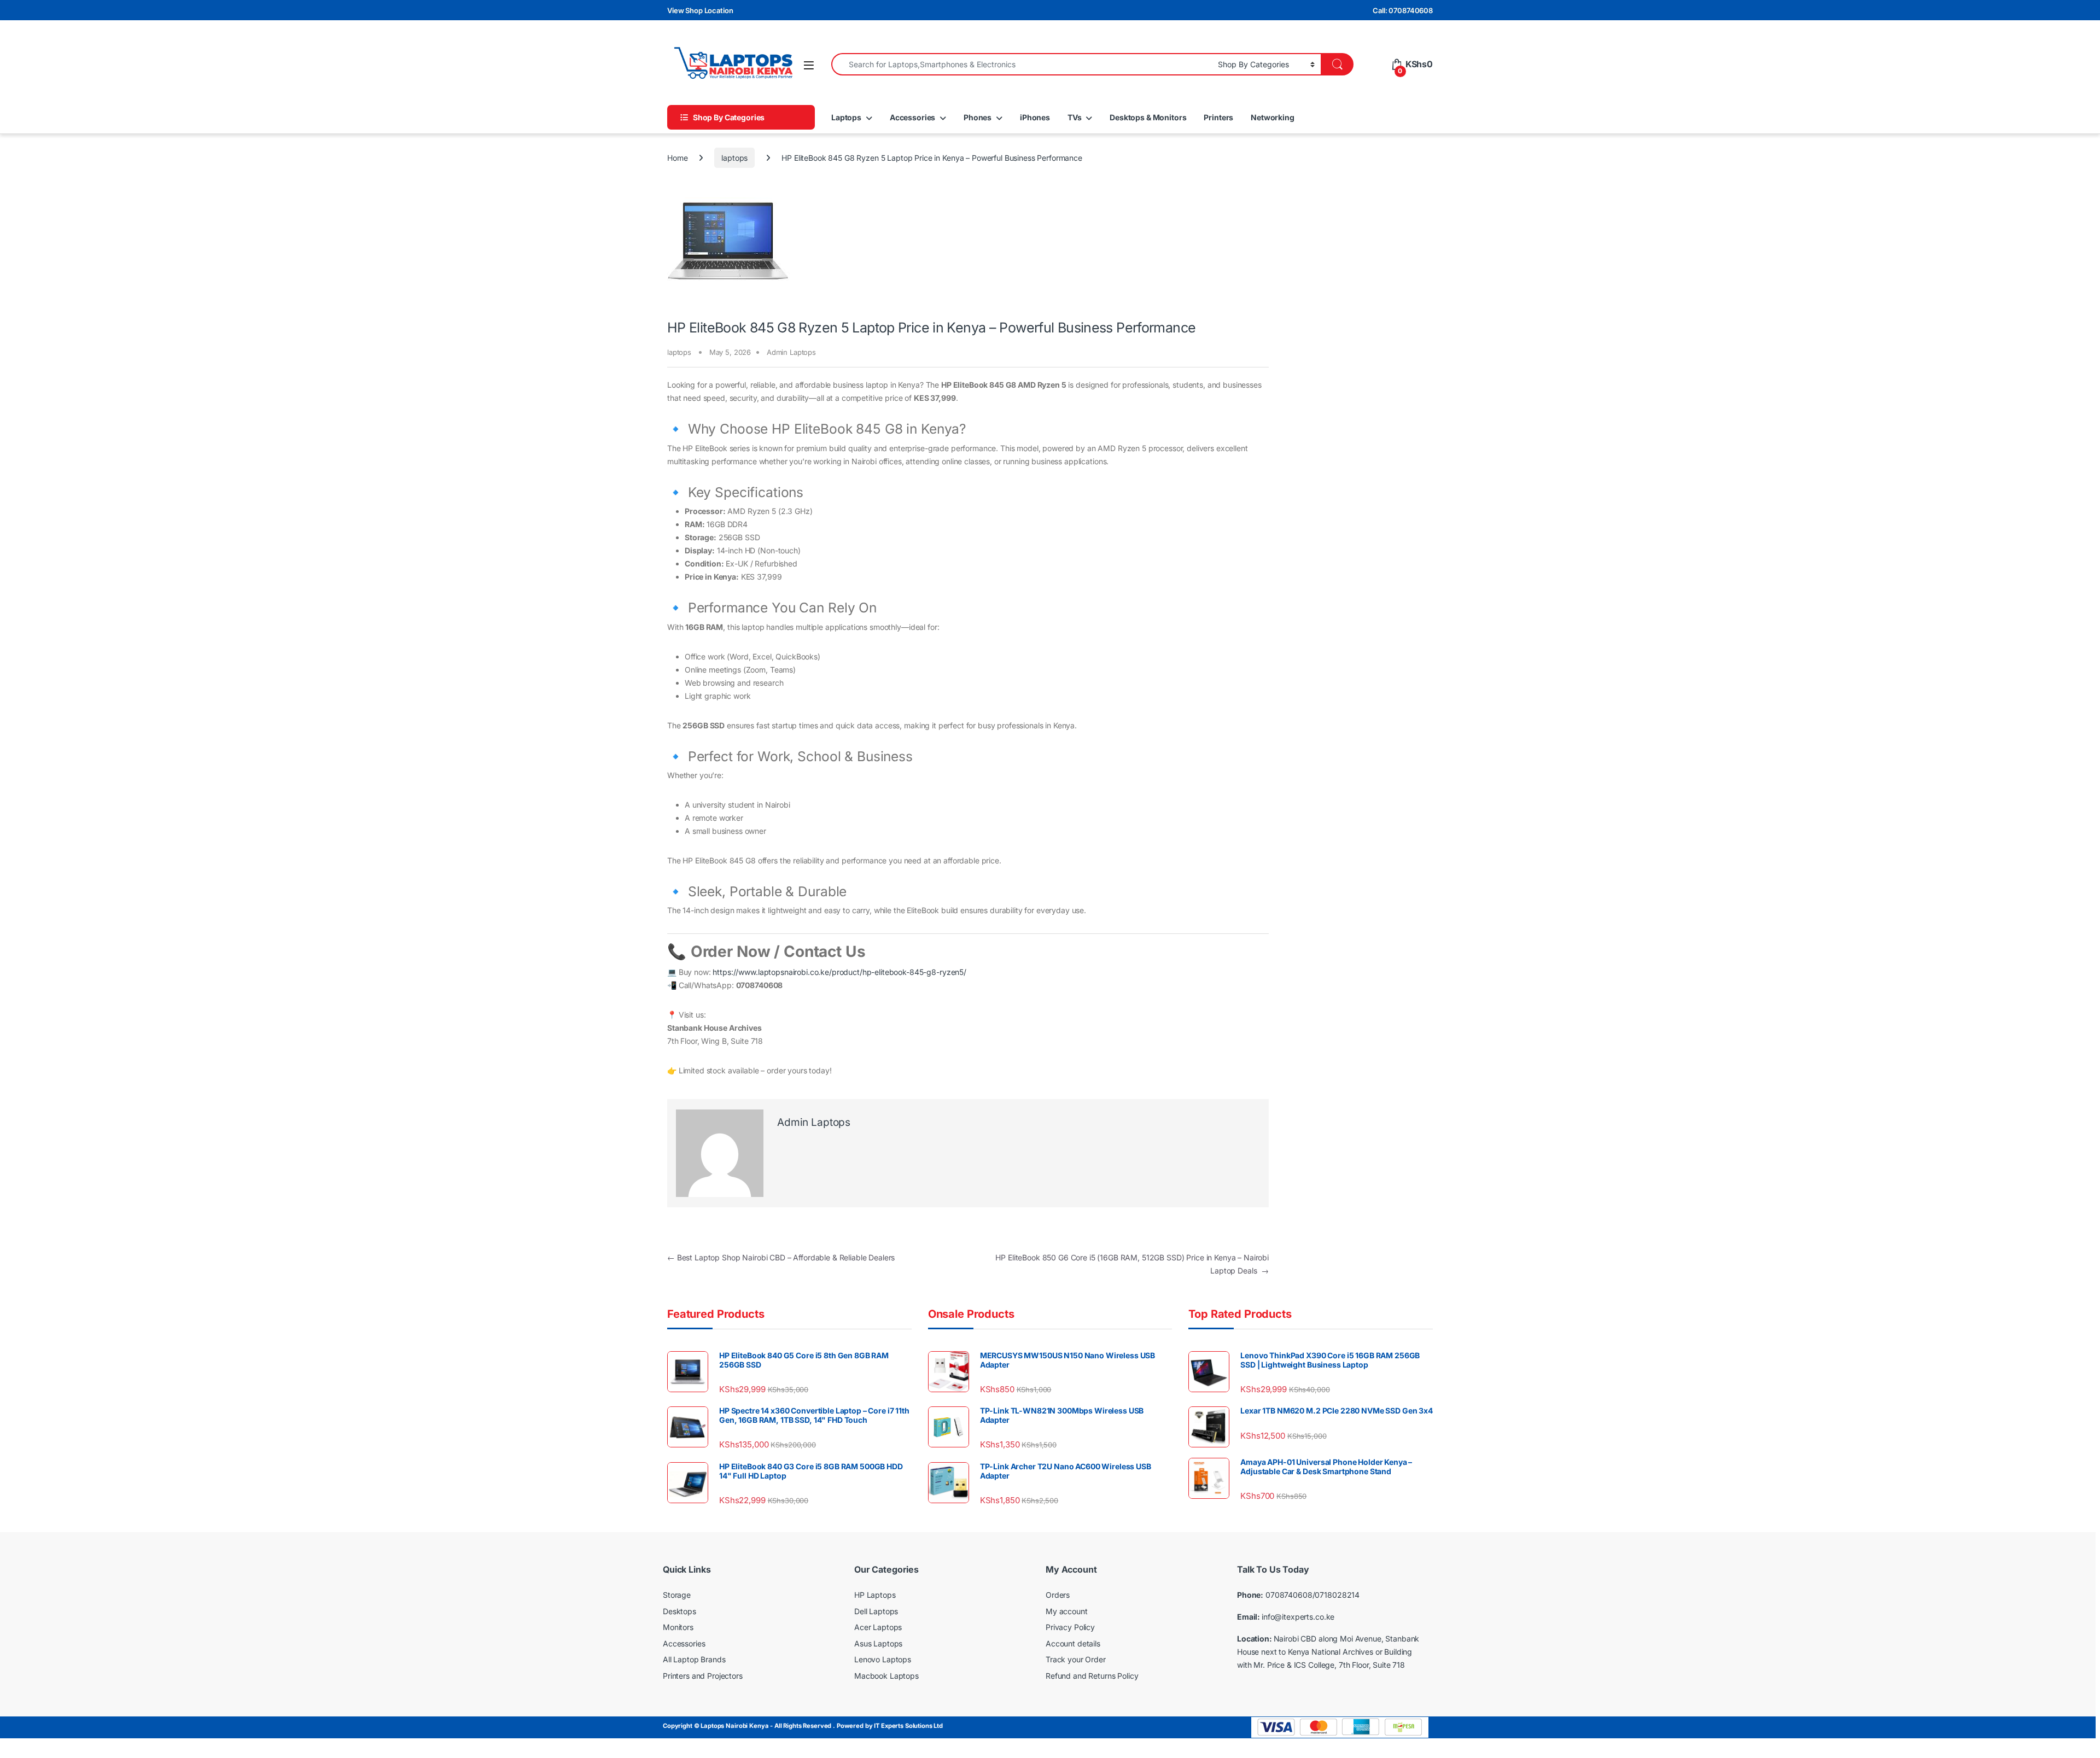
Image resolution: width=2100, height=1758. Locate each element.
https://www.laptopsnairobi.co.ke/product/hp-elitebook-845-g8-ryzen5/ (839, 972)
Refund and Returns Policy (1092, 1676)
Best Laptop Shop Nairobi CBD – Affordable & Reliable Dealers (781, 1257)
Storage (677, 1595)
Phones (978, 117)
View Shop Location (700, 10)
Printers (1218, 117)
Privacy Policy (1070, 1627)
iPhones (1035, 117)
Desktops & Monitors (1148, 117)
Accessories (912, 117)
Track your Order (1076, 1659)
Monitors (678, 1627)
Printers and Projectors (703, 1676)
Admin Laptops (791, 352)
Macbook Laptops (886, 1676)
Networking (1273, 117)
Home (677, 158)
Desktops (679, 1611)
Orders (1058, 1595)
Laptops (846, 117)
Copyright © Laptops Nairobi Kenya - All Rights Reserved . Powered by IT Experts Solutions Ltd (803, 1726)
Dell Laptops (876, 1611)
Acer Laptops (878, 1627)
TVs (1075, 117)
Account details (1073, 1643)
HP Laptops (875, 1595)
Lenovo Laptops (883, 1659)
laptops (734, 158)
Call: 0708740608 (1403, 10)
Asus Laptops (878, 1643)
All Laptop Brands (694, 1659)
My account (1067, 1611)
